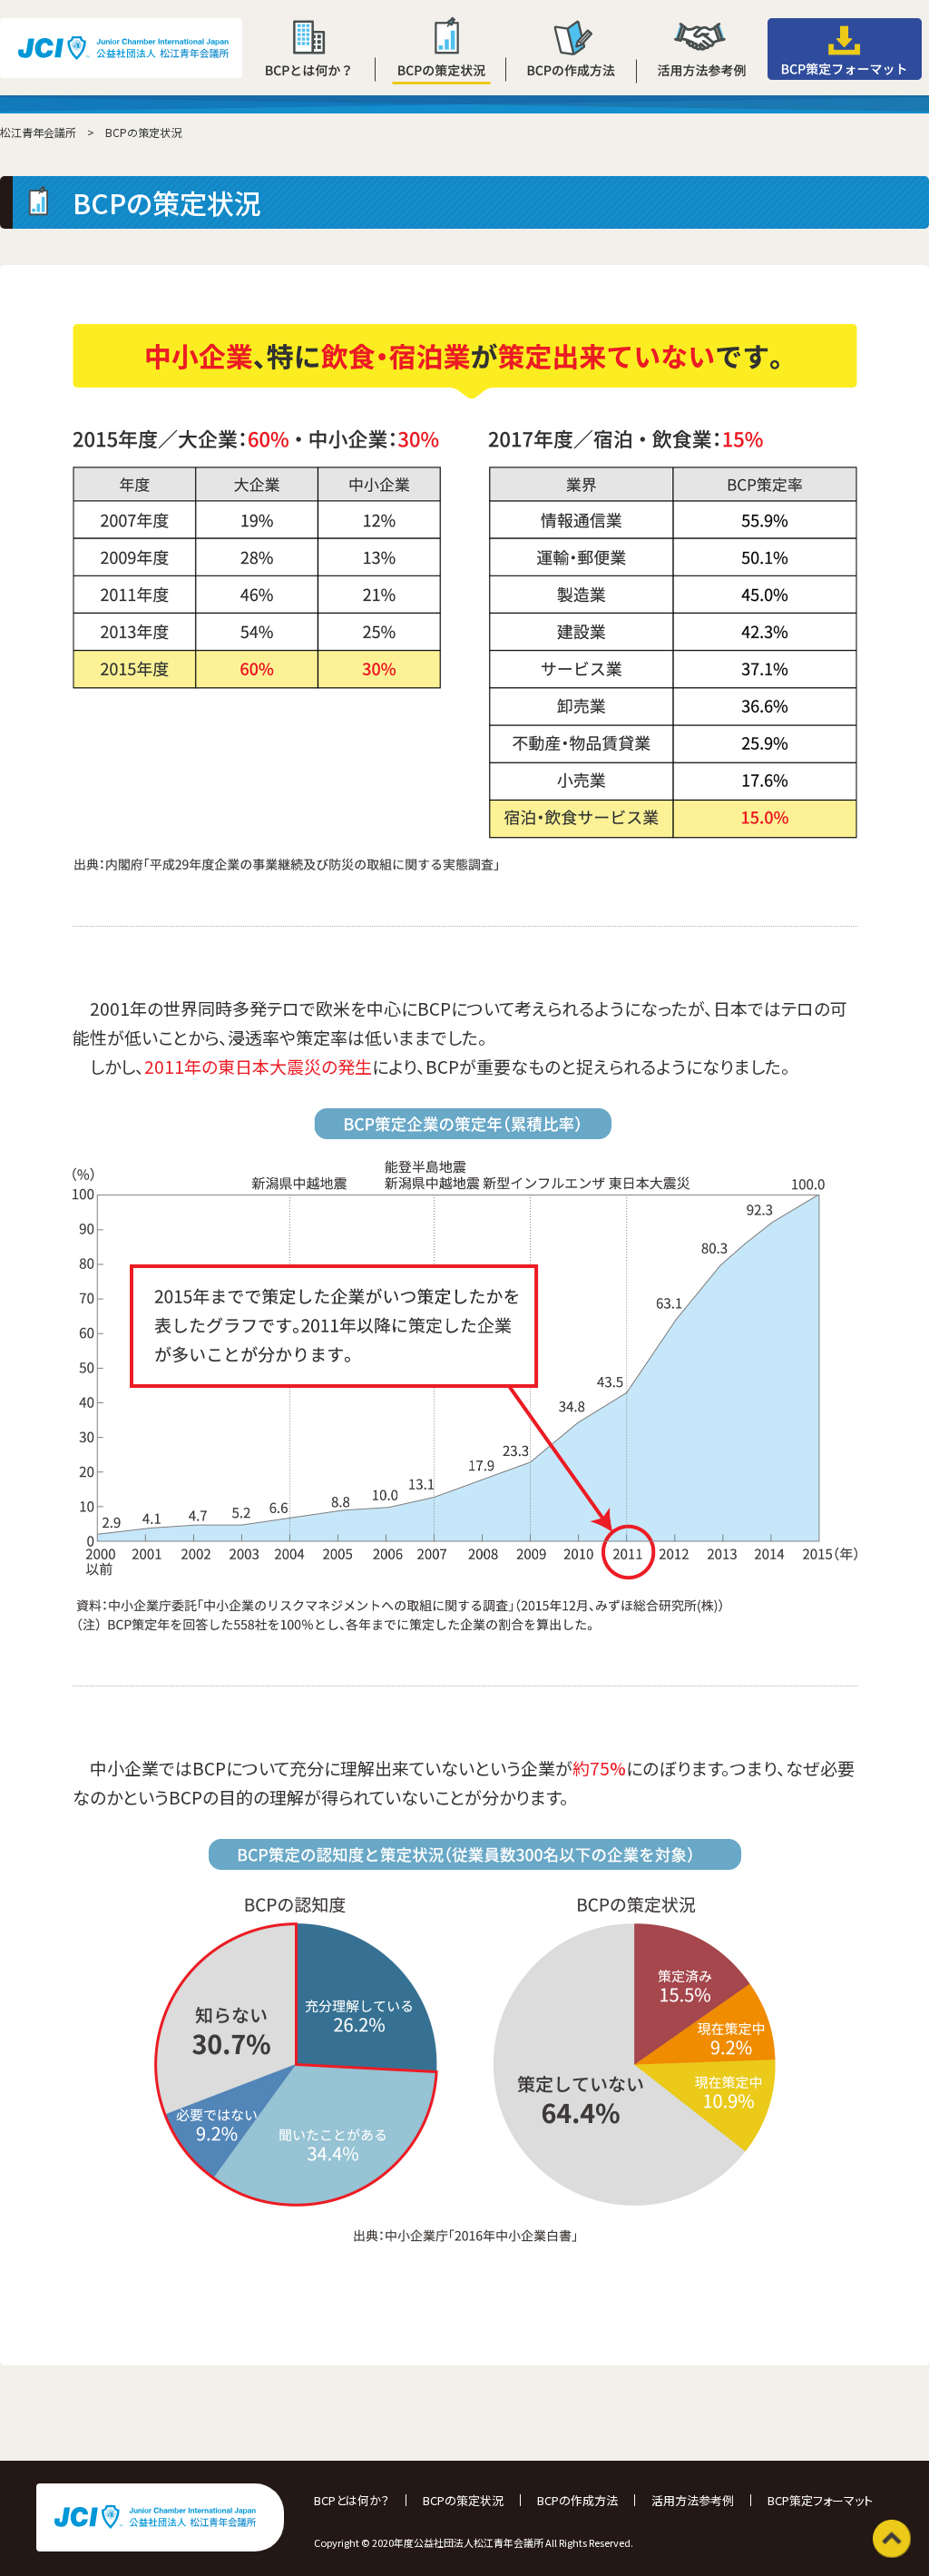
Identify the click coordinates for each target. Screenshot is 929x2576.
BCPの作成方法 (577, 2500)
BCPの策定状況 (463, 2500)
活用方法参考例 (693, 2500)
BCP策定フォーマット (820, 2500)
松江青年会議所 (38, 132)
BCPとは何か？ (352, 2500)
